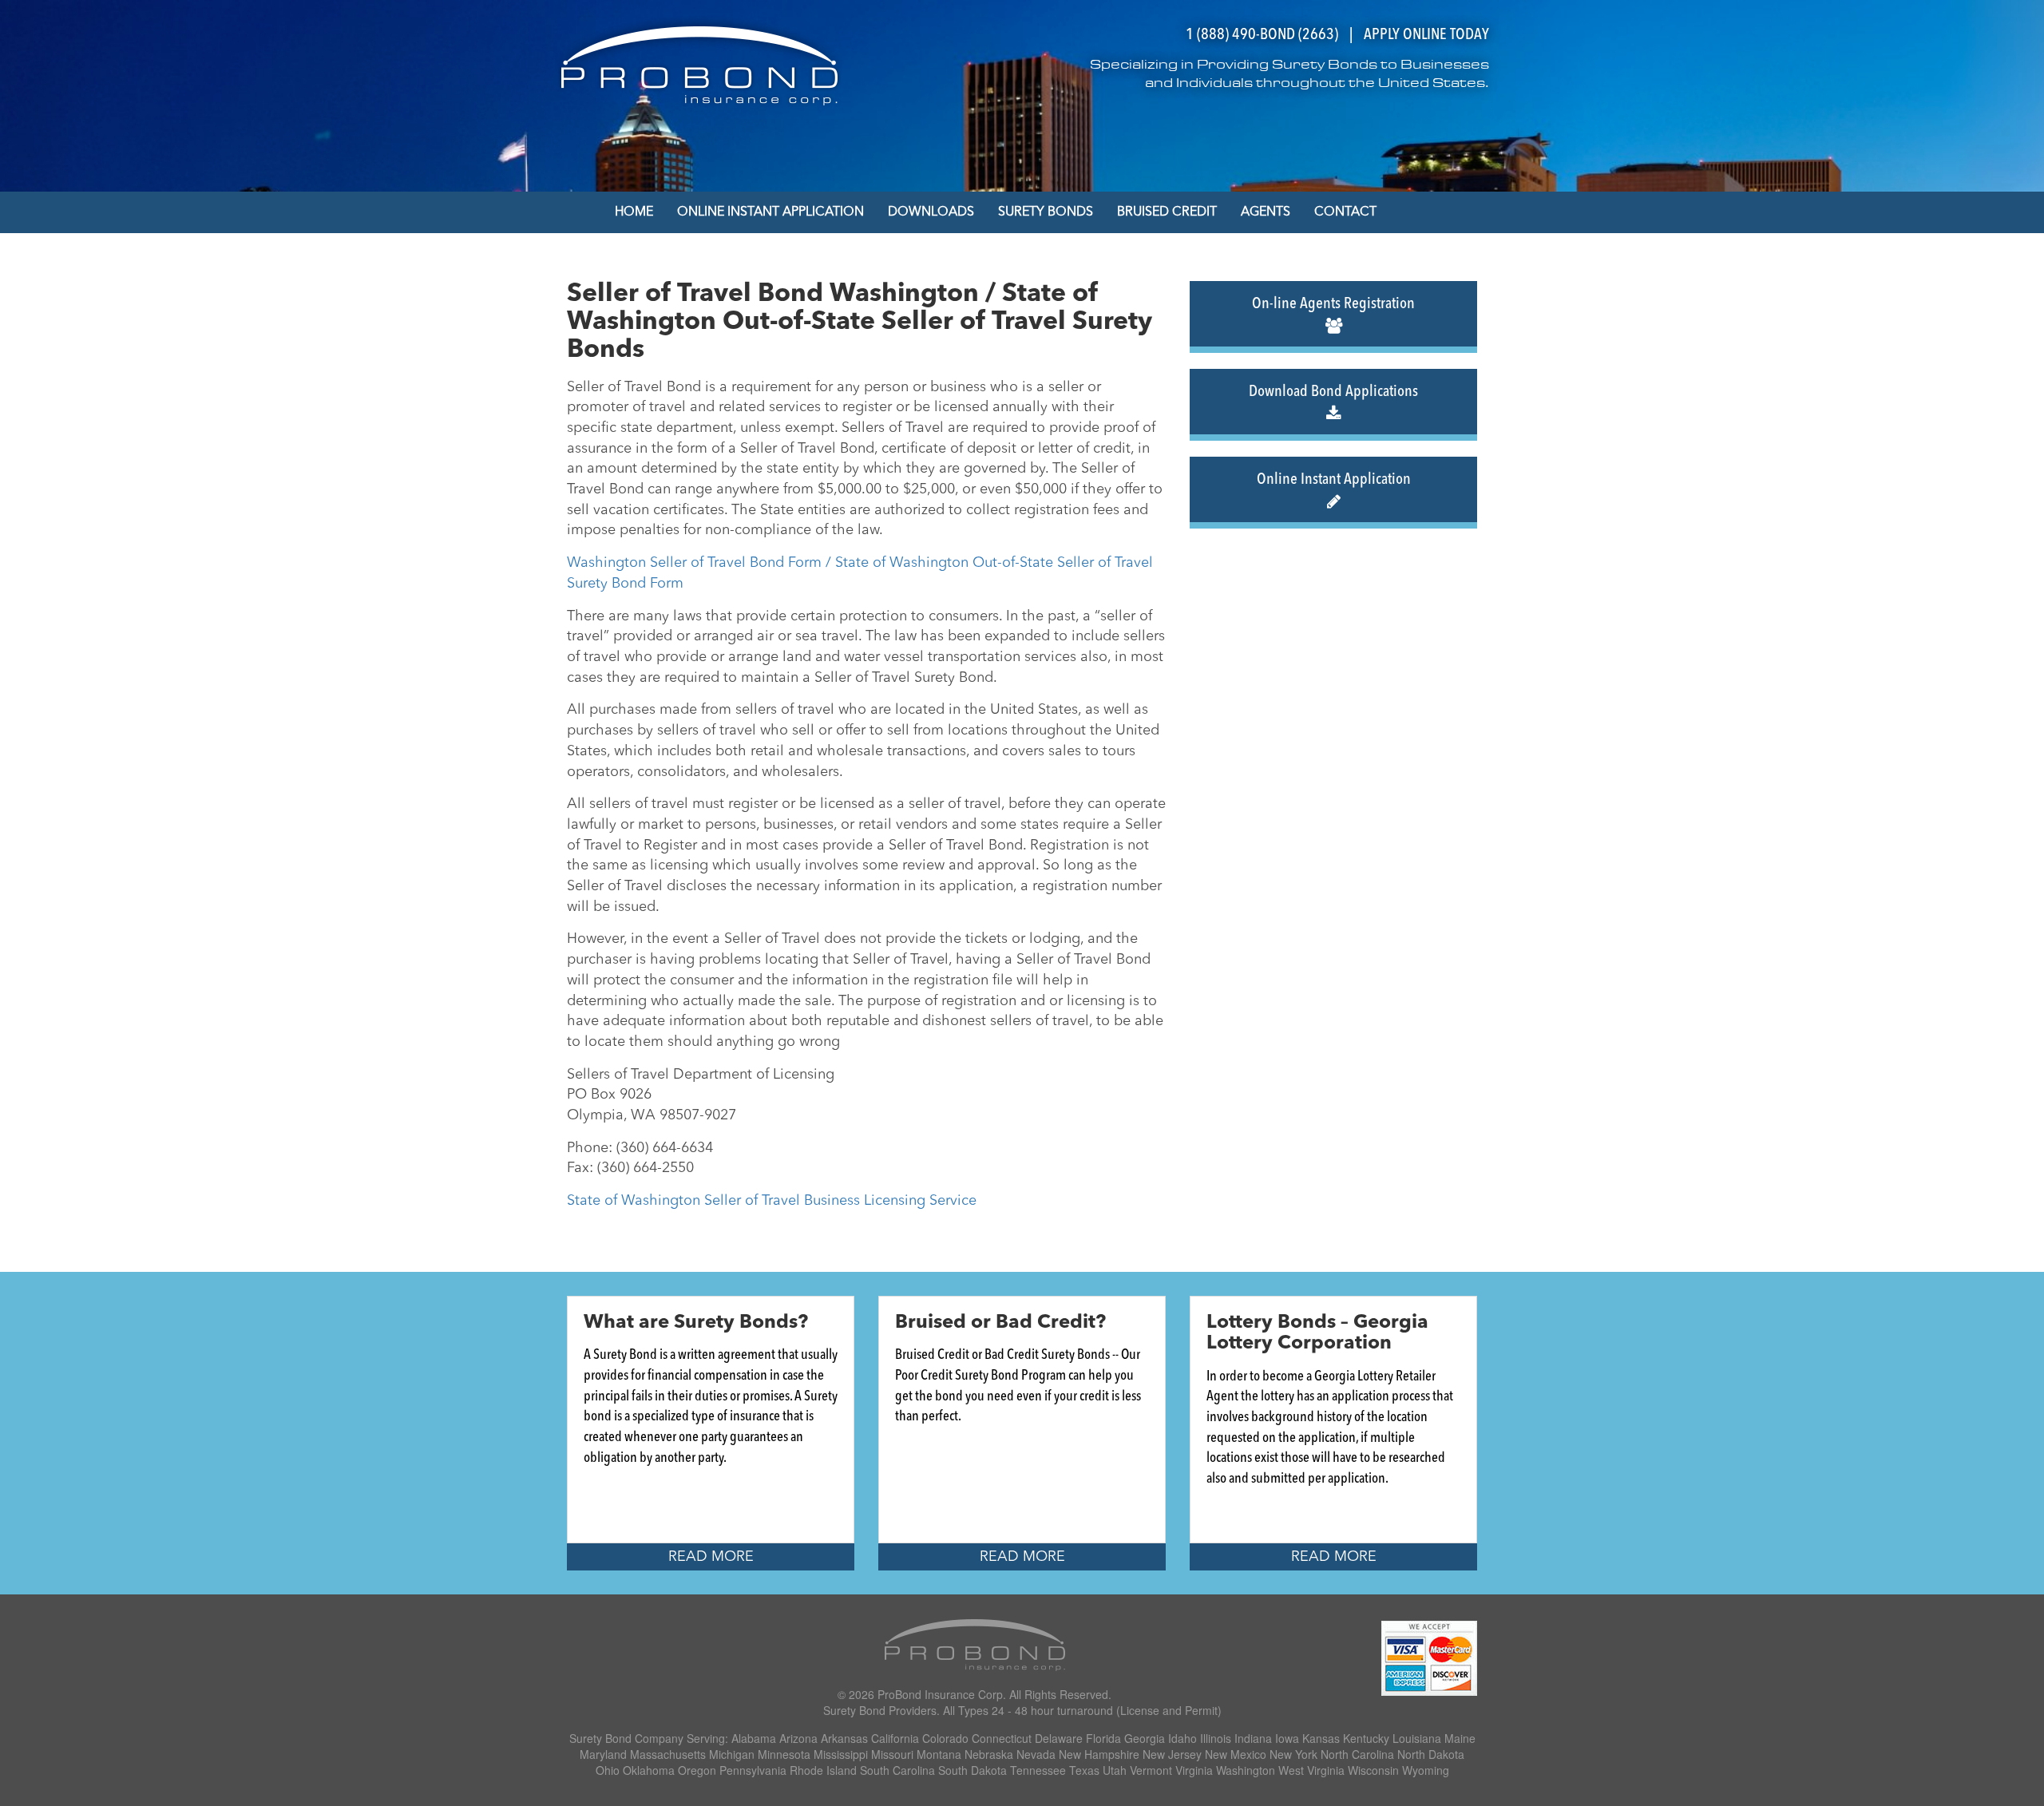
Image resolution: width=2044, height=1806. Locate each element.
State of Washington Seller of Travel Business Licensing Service (772, 1201)
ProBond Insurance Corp (940, 1694)
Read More (711, 1557)
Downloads (931, 212)
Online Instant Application (770, 212)
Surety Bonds (1046, 212)
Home (634, 212)
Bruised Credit (1167, 212)
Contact (1345, 212)
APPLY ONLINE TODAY (1426, 35)
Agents (1266, 212)
